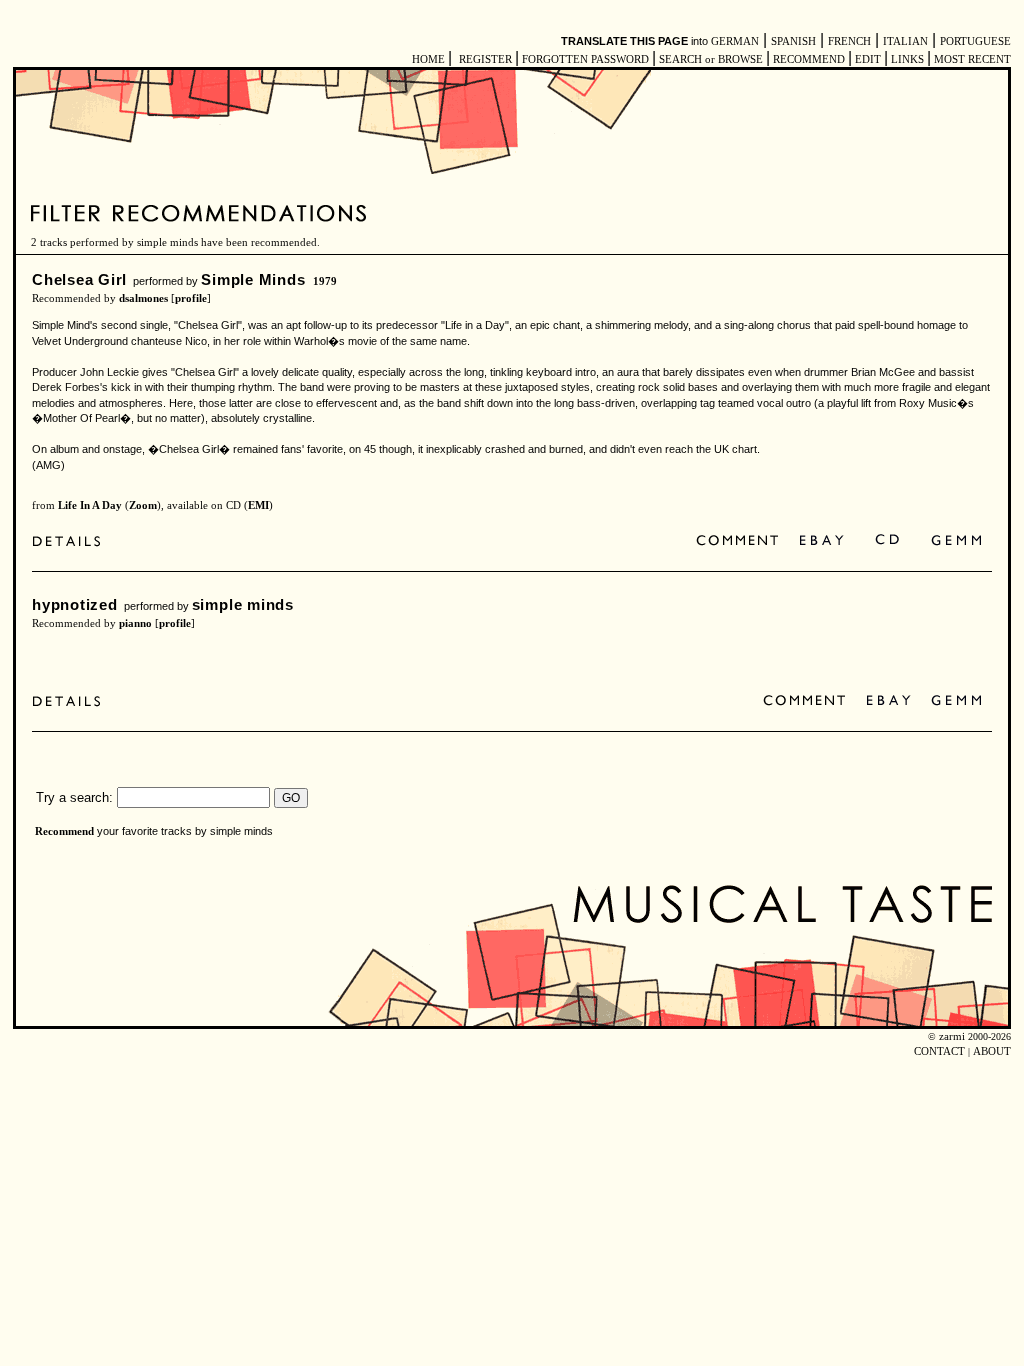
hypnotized (75, 604)
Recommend (64, 831)
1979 (325, 281)
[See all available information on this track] (71, 541)
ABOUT (992, 1051)
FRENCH (849, 41)
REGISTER (485, 59)
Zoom (143, 505)
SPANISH (793, 41)
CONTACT (939, 1051)
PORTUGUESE (975, 41)
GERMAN (735, 41)
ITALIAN (905, 41)
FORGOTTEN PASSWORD (585, 59)
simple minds (243, 604)
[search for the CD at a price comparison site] (888, 541)
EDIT (868, 59)
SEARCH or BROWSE (711, 59)
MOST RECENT (971, 59)
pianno (135, 623)
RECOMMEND (809, 59)
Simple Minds (253, 279)
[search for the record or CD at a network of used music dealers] (957, 541)
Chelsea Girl (79, 279)
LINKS (907, 59)
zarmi (952, 1036)
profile (191, 298)
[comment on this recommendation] (741, 541)
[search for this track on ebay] (821, 541)
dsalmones (143, 298)
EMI (258, 505)
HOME (428, 59)
